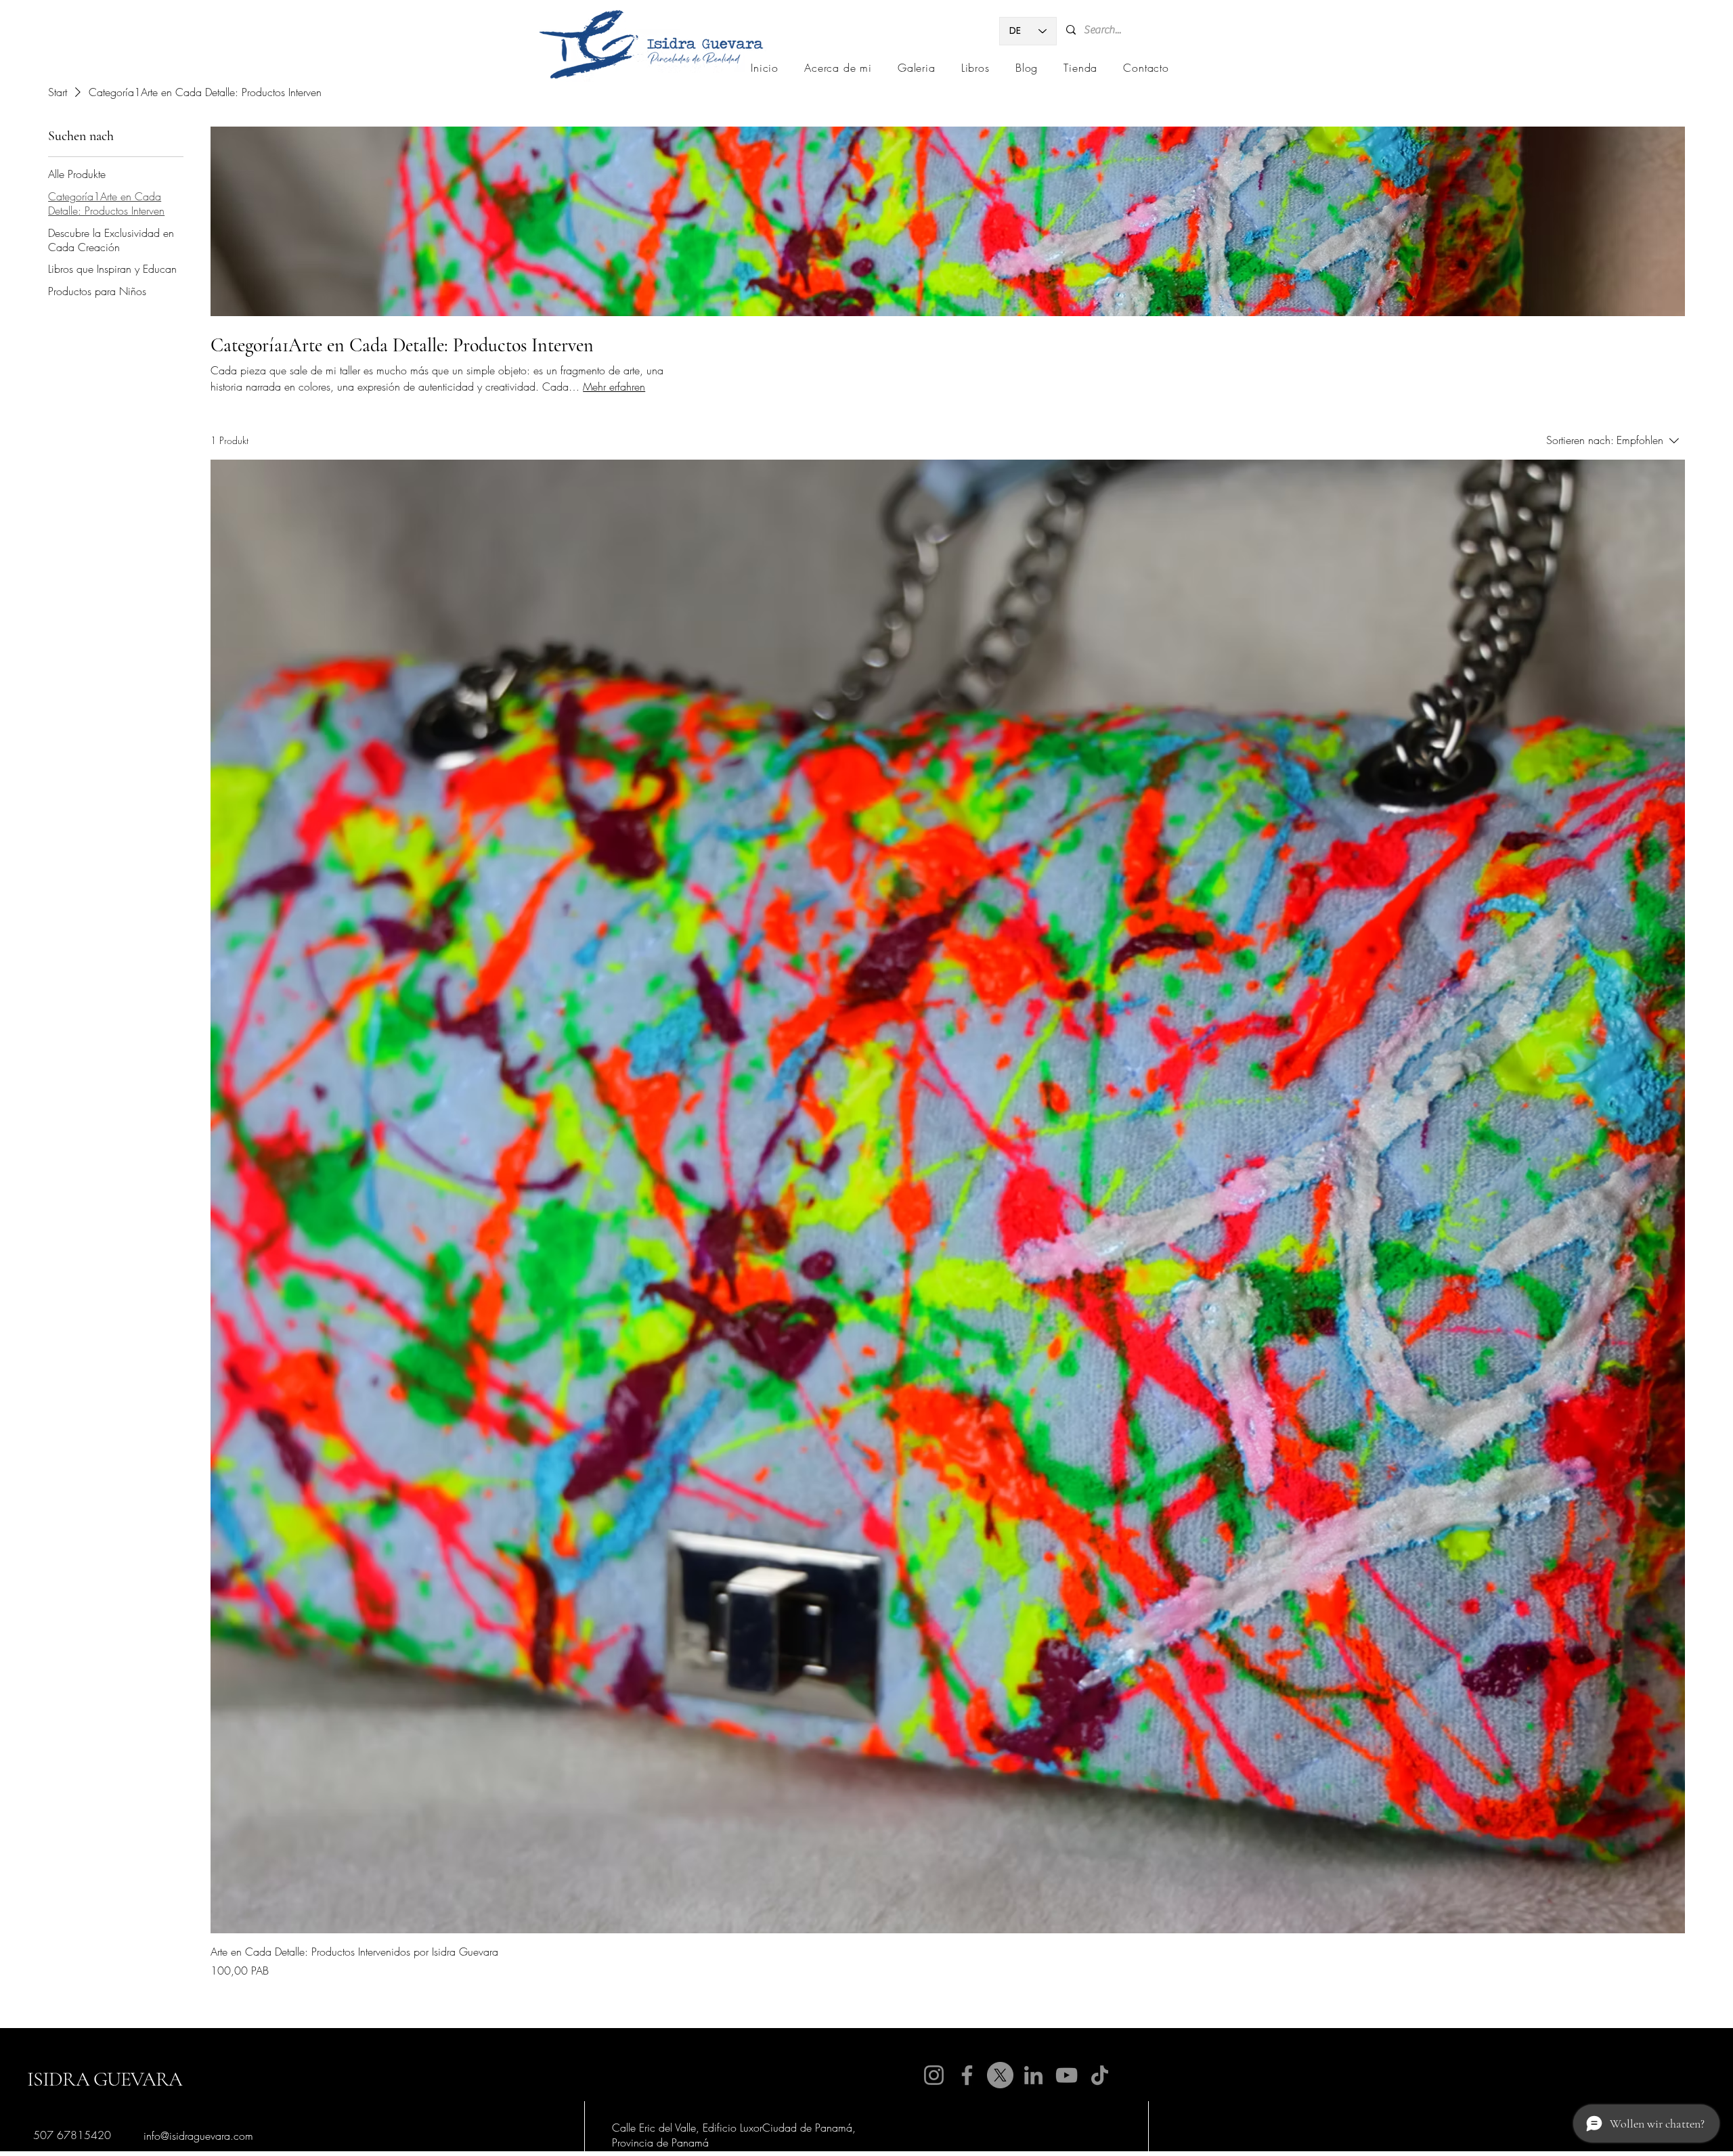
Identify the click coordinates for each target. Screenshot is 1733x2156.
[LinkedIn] (1033, 2075)
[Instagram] (934, 2075)
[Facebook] (967, 2075)
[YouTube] (1067, 2075)
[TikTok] (1100, 2075)
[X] (1000, 2075)
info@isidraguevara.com (198, 2136)
